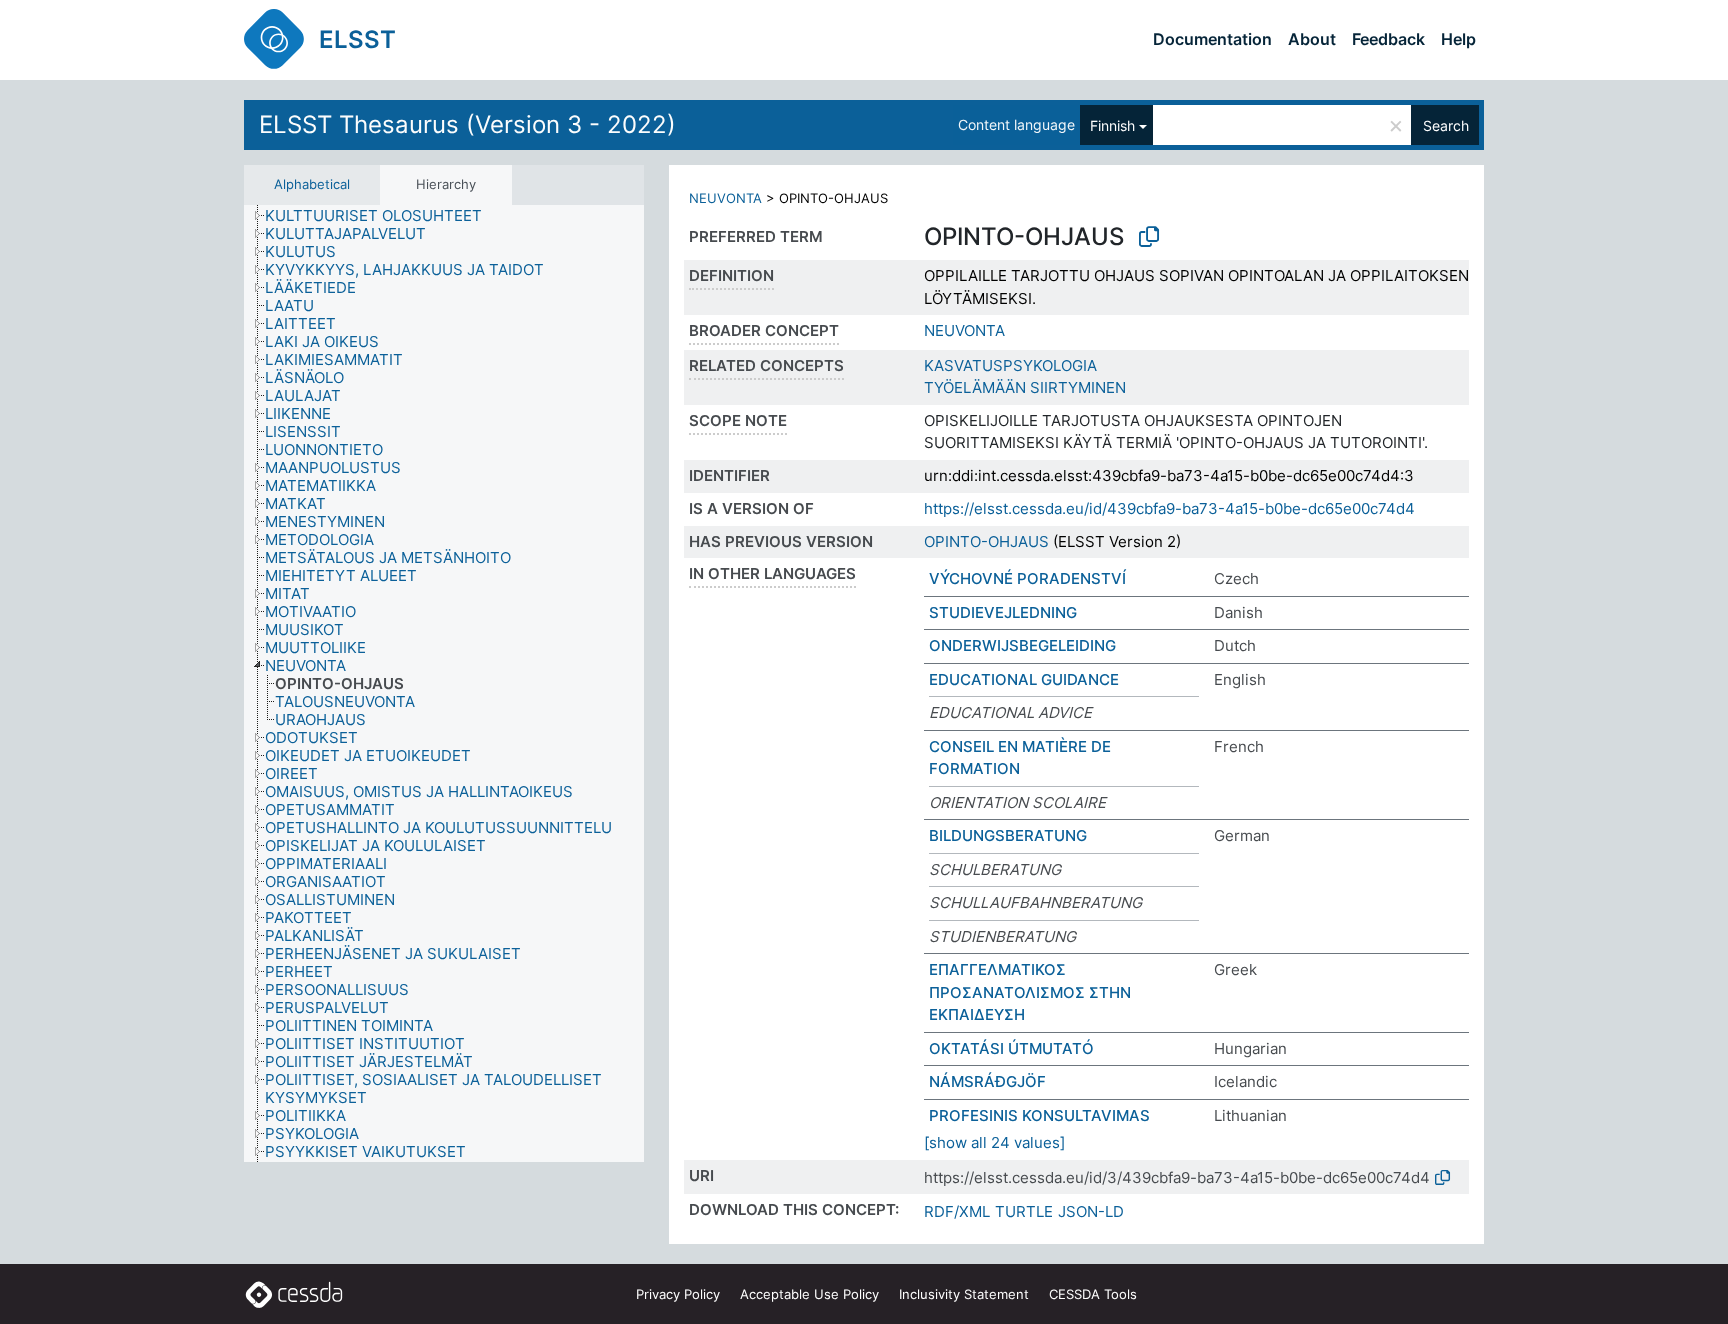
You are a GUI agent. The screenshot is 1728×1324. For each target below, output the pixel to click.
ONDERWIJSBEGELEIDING (1022, 645)
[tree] (444, 683)
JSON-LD (1091, 1211)
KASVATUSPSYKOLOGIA (1010, 365)
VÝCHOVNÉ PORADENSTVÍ (1027, 578)
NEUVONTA (725, 198)
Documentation (1212, 39)
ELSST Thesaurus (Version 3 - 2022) (467, 124)
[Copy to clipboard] (1149, 237)
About (1312, 39)
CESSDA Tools (1093, 1294)
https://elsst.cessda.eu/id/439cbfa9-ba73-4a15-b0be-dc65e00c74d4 (1169, 508)
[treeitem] (382, 216)
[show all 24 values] (994, 1142)
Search (1446, 125)
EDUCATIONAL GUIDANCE (1024, 679)
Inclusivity (964, 1294)
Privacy (678, 1294)
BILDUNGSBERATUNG (1008, 835)
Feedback (1388, 39)
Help (1458, 39)
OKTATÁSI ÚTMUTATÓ (1011, 1048)
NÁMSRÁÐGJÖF (987, 1081)
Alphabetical (312, 184)
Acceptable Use (809, 1294)
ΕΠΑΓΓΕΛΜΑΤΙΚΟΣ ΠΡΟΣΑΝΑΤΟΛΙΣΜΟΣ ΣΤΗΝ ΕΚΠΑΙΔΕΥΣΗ (1030, 992)
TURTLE (1024, 1211)
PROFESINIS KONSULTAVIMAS (1039, 1115)
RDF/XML (957, 1211)
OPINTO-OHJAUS (986, 541)
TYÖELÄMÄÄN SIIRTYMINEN (1025, 387)
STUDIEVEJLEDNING (1003, 612)
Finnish (1112, 125)
